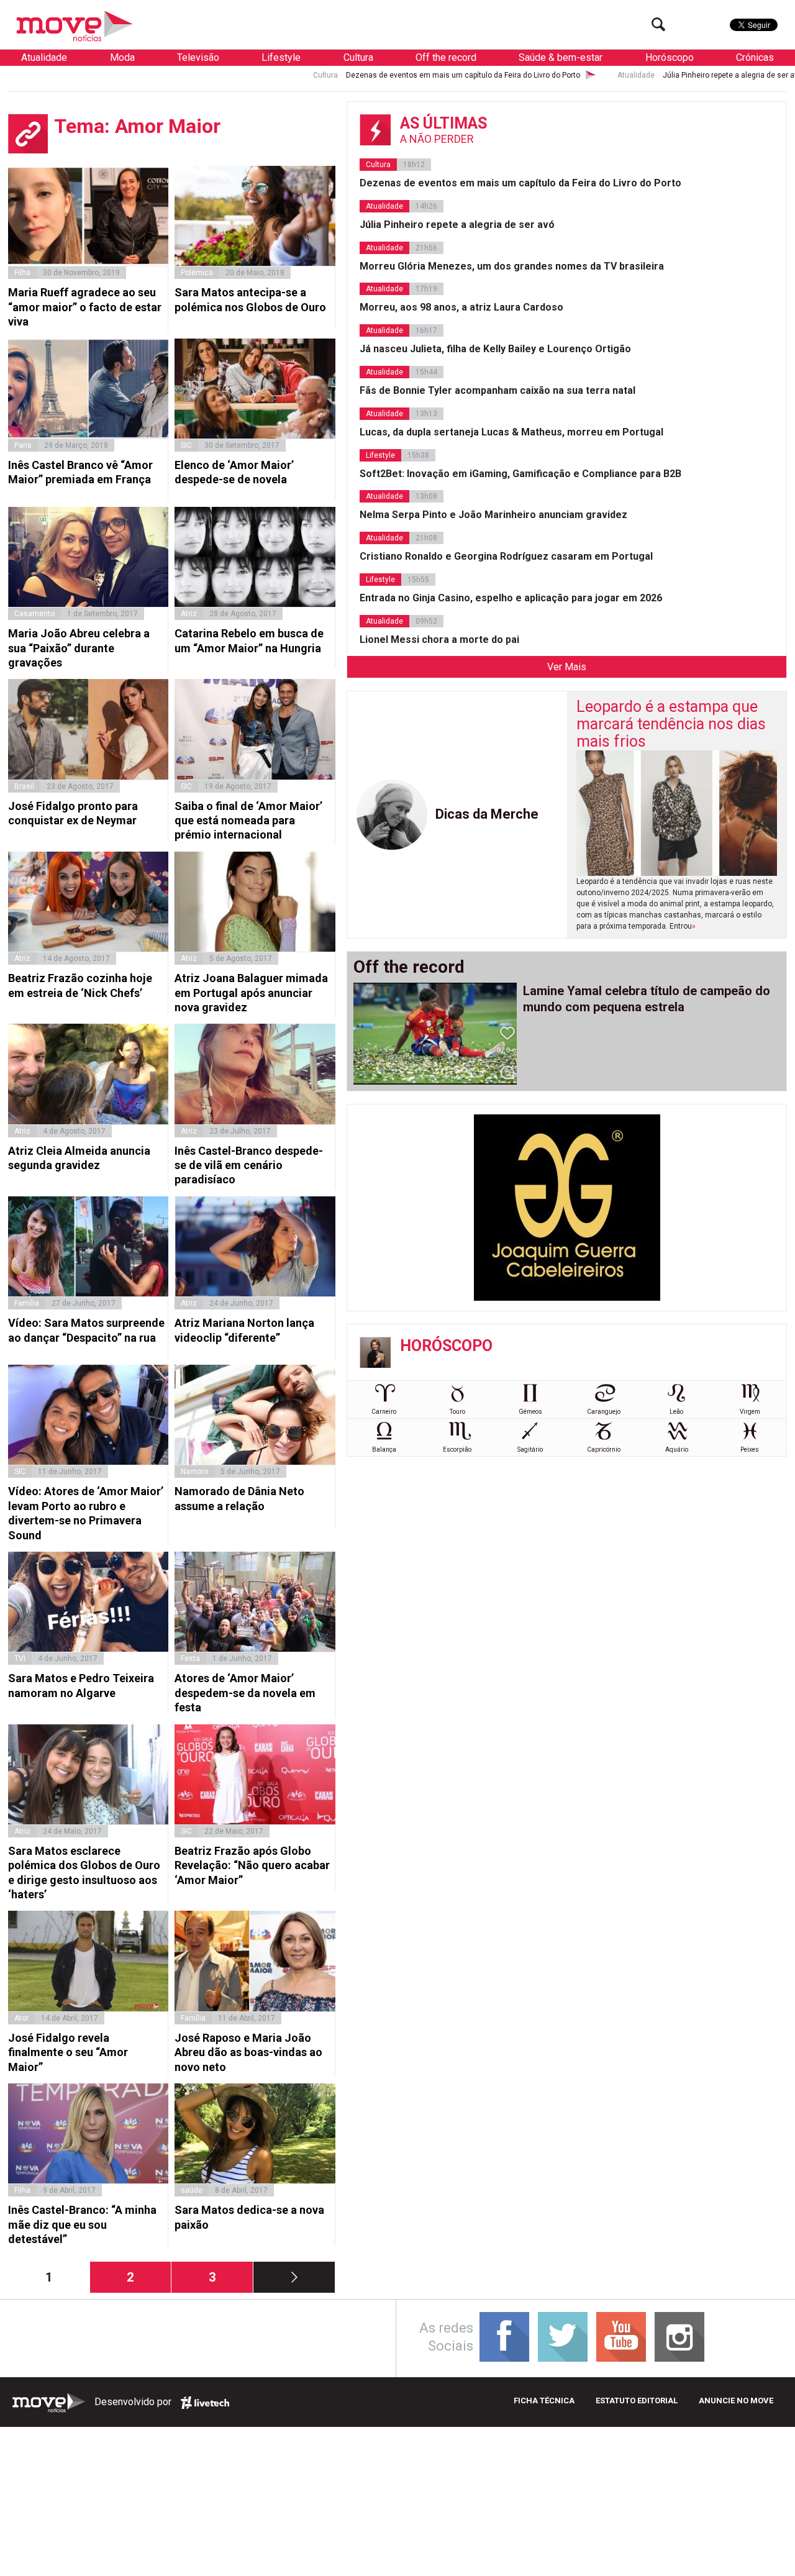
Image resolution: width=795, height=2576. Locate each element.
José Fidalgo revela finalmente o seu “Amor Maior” (68, 2052)
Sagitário (530, 1450)
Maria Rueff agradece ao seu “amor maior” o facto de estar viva (85, 307)
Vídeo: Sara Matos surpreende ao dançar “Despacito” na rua (86, 1330)
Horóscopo (670, 57)
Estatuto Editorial (637, 2401)
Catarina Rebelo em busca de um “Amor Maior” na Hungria (249, 640)
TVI (20, 1659)
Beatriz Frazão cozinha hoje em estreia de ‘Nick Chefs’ (80, 985)
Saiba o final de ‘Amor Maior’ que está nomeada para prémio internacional (248, 821)
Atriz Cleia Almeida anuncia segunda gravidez (79, 1158)
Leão (676, 1412)
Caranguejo (604, 1412)
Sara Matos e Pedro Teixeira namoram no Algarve (81, 1685)
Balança (384, 1450)
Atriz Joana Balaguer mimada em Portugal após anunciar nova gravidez (251, 993)
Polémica (197, 273)
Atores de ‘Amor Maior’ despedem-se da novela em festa (245, 1693)
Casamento (34, 614)
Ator (21, 2018)
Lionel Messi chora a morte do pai (439, 639)
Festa (190, 1659)
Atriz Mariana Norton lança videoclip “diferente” (244, 1330)
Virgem (750, 1412)
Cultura (358, 57)
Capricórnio (604, 1450)
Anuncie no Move (736, 2401)
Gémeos (530, 1412)
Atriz (189, 614)
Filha (22, 273)
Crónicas (755, 57)
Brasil (24, 786)
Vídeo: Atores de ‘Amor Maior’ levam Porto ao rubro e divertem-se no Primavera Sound (86, 1513)
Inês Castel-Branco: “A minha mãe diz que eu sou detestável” (82, 2224)
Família (27, 1303)
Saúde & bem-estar (561, 57)
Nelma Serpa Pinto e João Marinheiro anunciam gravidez (493, 515)
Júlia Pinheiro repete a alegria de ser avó (633, 75)
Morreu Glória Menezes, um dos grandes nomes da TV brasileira (512, 266)
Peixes (750, 1450)
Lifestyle (281, 57)
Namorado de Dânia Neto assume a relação (239, 1498)
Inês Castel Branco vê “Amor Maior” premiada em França (80, 472)
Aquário (677, 1450)
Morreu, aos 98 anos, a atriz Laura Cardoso (461, 307)
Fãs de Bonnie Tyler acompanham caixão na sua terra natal (497, 390)
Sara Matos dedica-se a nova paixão (249, 2217)
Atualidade (44, 57)
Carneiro (384, 1412)
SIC (186, 445)
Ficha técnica (544, 2401)
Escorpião (457, 1450)
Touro (457, 1412)
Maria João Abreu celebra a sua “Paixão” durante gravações (79, 648)
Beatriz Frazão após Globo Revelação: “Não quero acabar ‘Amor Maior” (252, 1865)
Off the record (446, 57)
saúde (192, 2190)
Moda (122, 57)
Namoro (194, 1472)
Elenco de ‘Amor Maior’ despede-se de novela (234, 472)
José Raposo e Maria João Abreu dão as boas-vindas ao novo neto (248, 2052)
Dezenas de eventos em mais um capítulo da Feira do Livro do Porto (363, 75)
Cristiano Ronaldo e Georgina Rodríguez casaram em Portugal (506, 556)
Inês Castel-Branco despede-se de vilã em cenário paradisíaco (249, 1165)
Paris (23, 445)
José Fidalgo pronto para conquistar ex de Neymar (73, 813)
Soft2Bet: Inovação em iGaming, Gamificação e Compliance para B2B (520, 474)
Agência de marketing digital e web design (205, 2403)
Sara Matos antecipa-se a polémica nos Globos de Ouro (250, 299)
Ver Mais (567, 667)
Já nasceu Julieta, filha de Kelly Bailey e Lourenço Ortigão (495, 349)
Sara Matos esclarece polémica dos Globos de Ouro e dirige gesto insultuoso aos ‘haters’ (84, 1873)
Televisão (198, 57)
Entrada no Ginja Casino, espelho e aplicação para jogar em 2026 (511, 598)
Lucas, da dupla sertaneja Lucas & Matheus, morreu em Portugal (511, 432)
